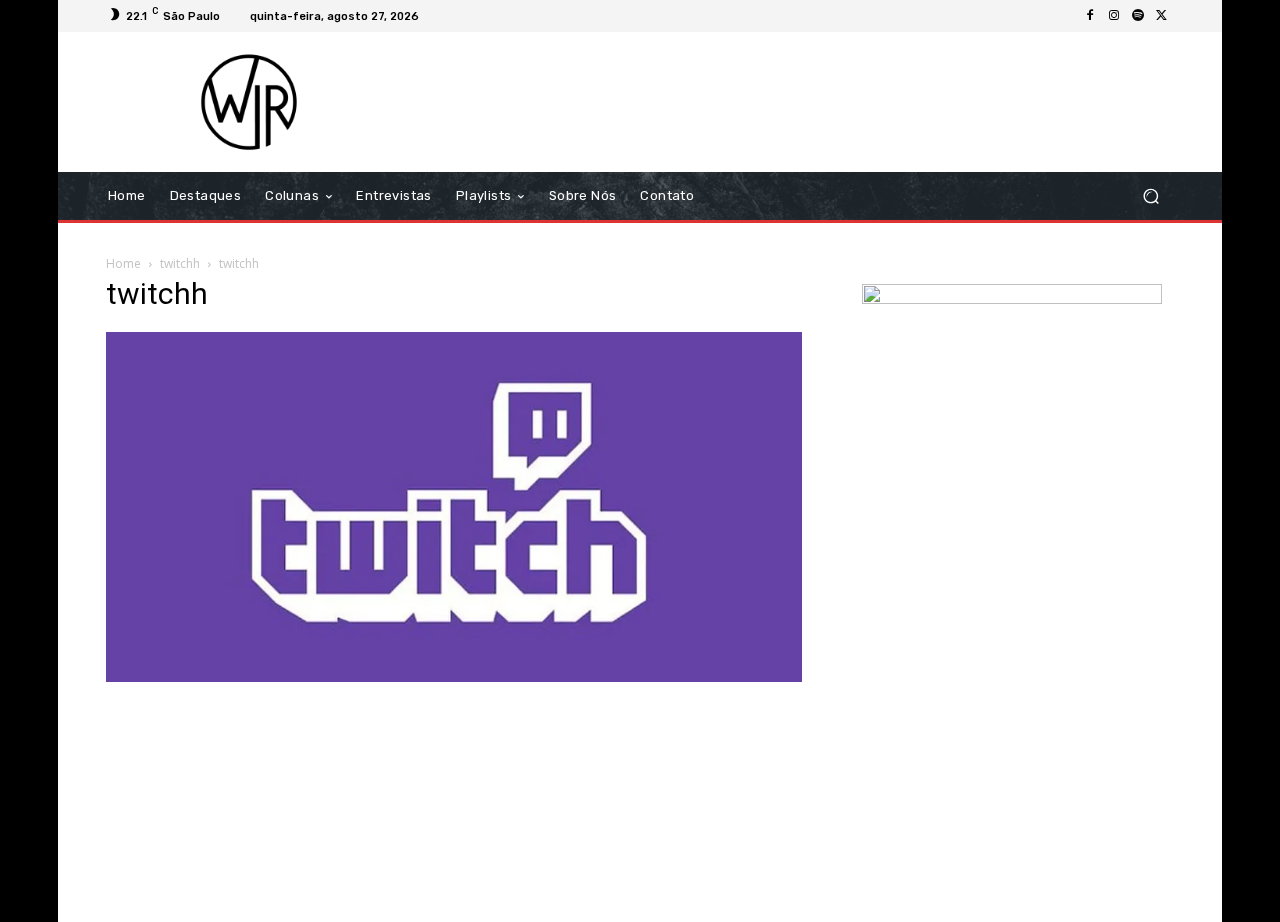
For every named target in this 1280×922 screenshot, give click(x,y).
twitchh (180, 263)
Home (123, 263)
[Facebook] (1090, 16)
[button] (1150, 196)
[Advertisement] (807, 102)
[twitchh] (454, 676)
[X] (1162, 16)
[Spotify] (1138, 16)
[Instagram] (1114, 16)
